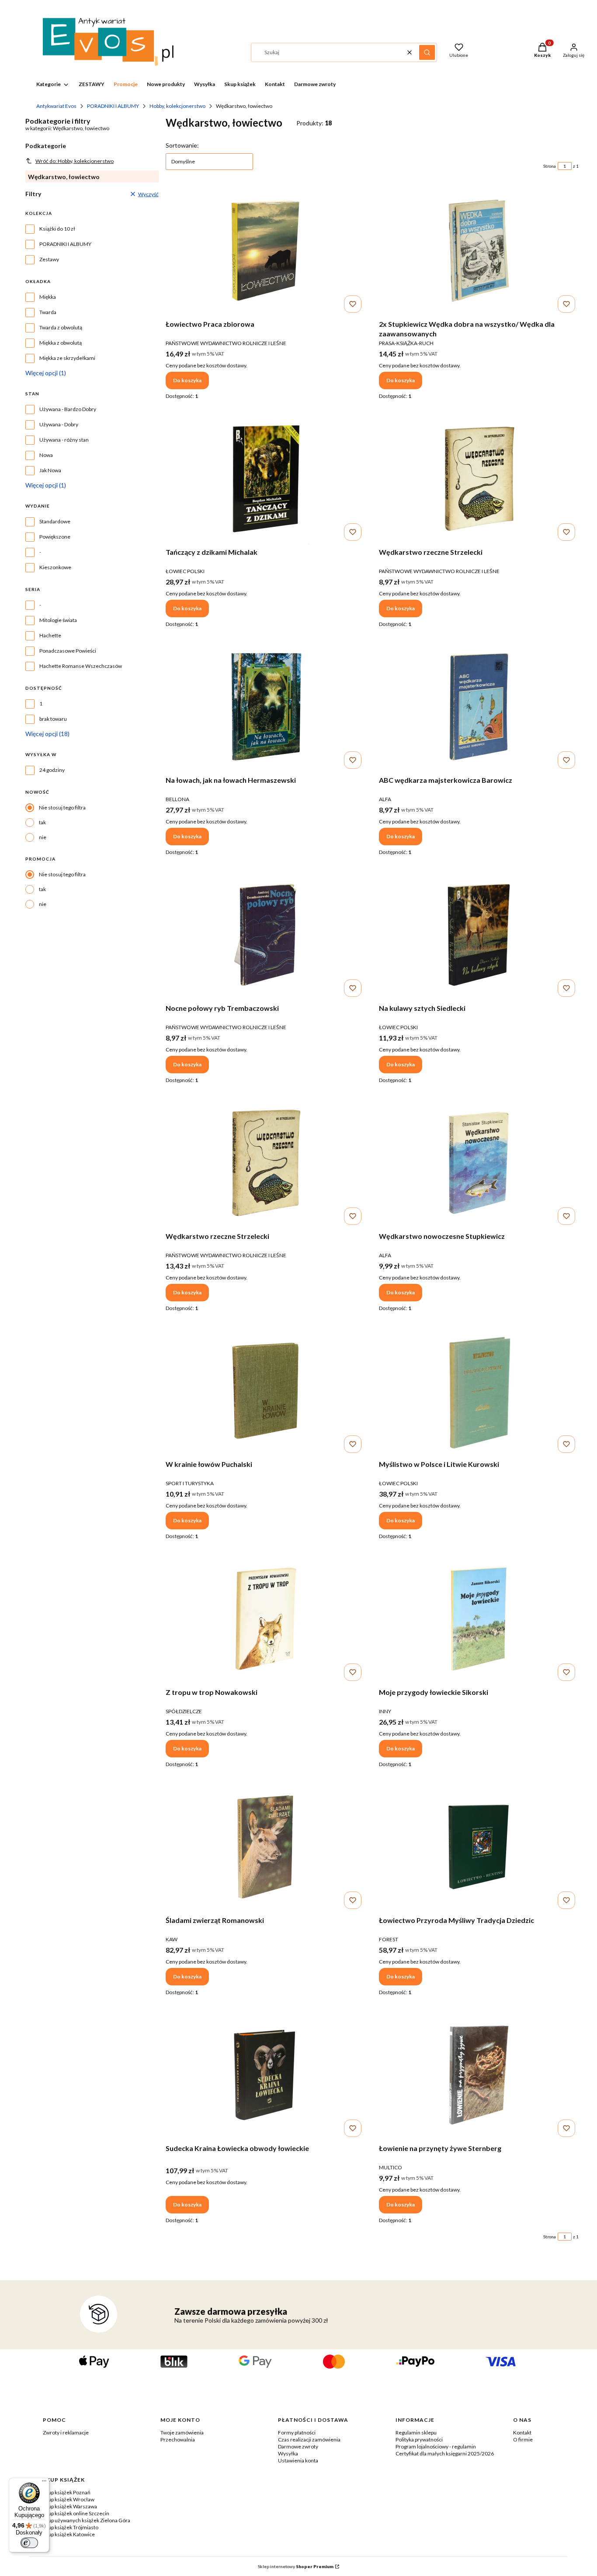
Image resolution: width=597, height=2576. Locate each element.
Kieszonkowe (55, 567)
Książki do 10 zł (57, 229)
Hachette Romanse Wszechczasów (81, 666)
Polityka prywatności (419, 2439)
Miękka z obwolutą (61, 343)
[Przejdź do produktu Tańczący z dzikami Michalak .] (266, 479)
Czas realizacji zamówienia (309, 2439)
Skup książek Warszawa (70, 2506)
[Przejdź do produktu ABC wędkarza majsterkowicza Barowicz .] (479, 707)
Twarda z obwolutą (61, 327)
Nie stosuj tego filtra (62, 807)
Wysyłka (288, 2453)
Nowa (46, 455)
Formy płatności (297, 2433)
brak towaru (53, 719)
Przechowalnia (178, 2439)
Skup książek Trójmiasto (71, 2527)
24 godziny (52, 770)
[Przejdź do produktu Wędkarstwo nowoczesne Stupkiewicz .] (479, 1163)
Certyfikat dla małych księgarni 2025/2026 (445, 2453)
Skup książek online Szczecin (76, 2513)
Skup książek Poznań (67, 2492)
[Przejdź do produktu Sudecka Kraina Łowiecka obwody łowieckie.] (266, 2075)
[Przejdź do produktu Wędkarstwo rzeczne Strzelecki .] (479, 479)
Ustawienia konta (298, 2460)
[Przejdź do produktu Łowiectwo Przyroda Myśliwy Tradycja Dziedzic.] (479, 1847)
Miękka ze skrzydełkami (67, 358)
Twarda (48, 312)
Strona (550, 166)
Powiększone (55, 537)
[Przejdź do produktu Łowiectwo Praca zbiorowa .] (266, 251)
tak (42, 822)
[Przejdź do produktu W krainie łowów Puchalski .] (266, 1391)
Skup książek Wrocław (69, 2499)
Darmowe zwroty (298, 2446)
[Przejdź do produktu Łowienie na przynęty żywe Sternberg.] (479, 2075)
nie (43, 837)
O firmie (523, 2439)
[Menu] (44, 2483)
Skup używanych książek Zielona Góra (87, 2520)
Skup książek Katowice (69, 2534)
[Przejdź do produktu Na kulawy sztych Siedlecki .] (479, 935)
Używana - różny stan (64, 440)
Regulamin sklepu (416, 2433)
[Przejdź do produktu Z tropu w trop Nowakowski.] (266, 1619)
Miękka (48, 297)
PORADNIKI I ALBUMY (113, 106)
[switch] (29, 2543)
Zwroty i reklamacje (66, 2433)
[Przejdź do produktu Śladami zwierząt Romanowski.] (266, 1847)
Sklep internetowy (296, 2566)
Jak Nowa (50, 470)
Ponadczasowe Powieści (68, 651)
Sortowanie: (182, 145)
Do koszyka (187, 380)
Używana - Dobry (59, 424)
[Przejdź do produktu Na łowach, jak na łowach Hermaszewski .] (266, 707)
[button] (427, 52)
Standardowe (55, 521)
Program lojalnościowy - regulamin (436, 2446)
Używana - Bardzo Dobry (68, 409)
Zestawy (49, 259)
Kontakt (522, 2433)
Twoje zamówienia (182, 2433)
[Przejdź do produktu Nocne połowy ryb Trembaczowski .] (266, 935)
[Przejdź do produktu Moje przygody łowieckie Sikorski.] (479, 1619)
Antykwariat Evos (56, 106)
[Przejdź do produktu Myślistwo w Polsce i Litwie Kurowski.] (479, 1391)
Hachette (50, 635)
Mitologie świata (58, 620)
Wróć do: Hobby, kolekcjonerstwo (75, 161)
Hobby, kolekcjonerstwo (177, 106)
